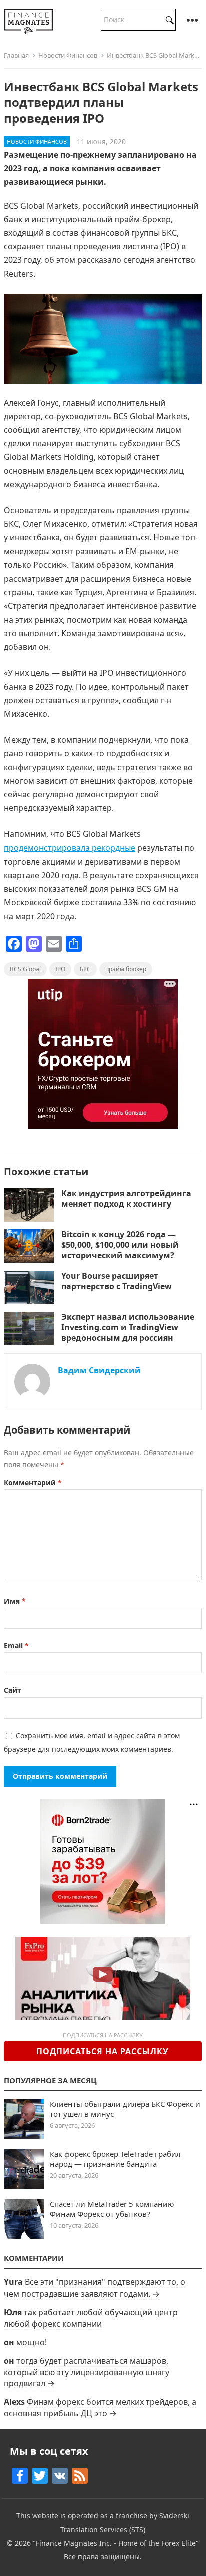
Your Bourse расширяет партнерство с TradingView (118, 1281)
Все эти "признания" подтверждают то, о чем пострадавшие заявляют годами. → (95, 2287)
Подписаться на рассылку (103, 2051)
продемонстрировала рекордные (70, 848)
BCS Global (25, 969)
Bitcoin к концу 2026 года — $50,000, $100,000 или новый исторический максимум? (120, 1245)
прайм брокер (126, 969)
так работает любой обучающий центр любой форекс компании (91, 2318)
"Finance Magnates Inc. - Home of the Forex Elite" (116, 2543)
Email (16, 1646)
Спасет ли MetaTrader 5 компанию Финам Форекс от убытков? (112, 2209)
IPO (60, 969)
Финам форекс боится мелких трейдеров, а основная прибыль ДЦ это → (100, 2407)
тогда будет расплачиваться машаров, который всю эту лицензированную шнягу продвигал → (87, 2372)
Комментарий (33, 1482)
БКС (85, 969)
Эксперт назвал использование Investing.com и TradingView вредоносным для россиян (128, 1327)
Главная (16, 55)
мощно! (32, 2342)
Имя (15, 1601)
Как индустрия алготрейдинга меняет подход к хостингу (126, 1198)
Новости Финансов (68, 55)
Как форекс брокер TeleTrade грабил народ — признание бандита (115, 2159)
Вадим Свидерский (99, 1370)
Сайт (13, 1690)
